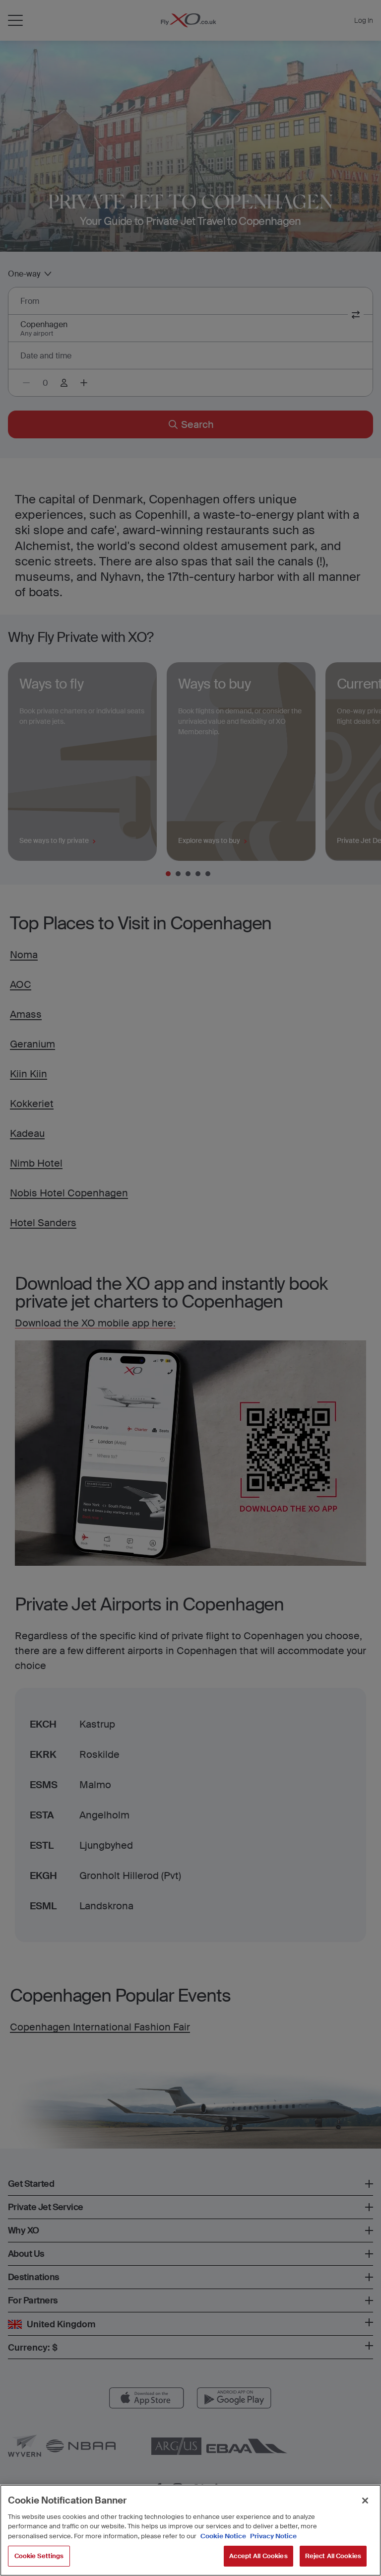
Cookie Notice (223, 2536)
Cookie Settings (39, 2556)
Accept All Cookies (258, 2556)
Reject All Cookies (333, 2556)
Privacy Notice (273, 2536)
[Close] (365, 2501)
